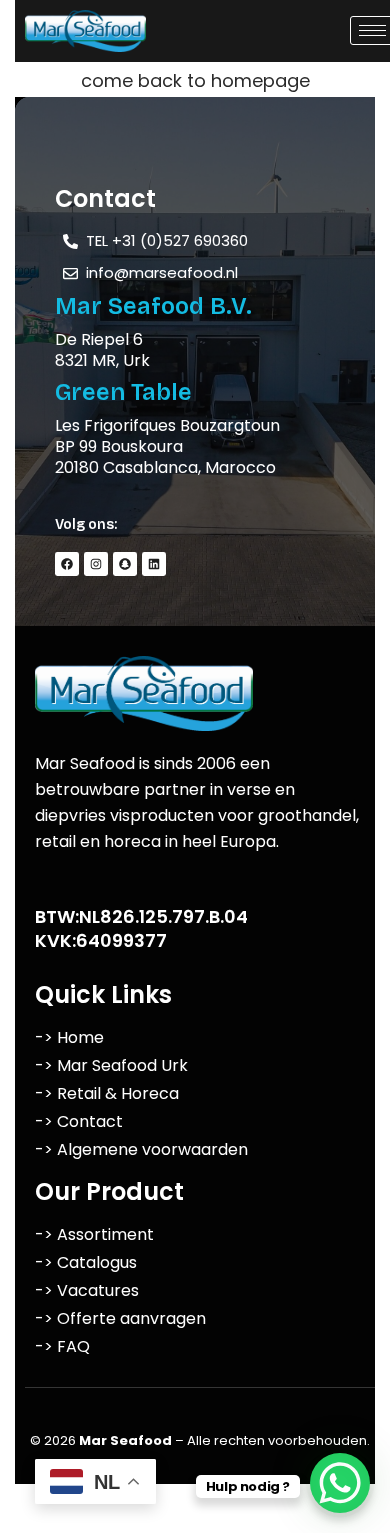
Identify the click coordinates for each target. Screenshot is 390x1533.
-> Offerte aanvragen (120, 1318)
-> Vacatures (87, 1290)
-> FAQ (62, 1346)
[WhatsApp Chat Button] (340, 1483)
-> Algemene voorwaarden (141, 1149)
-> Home (69, 1037)
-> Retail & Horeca (107, 1093)
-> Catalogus (86, 1262)
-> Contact (79, 1121)
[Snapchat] (125, 564)
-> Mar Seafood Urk (111, 1065)
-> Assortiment (94, 1234)
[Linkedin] (154, 564)
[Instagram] (96, 564)
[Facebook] (67, 564)
